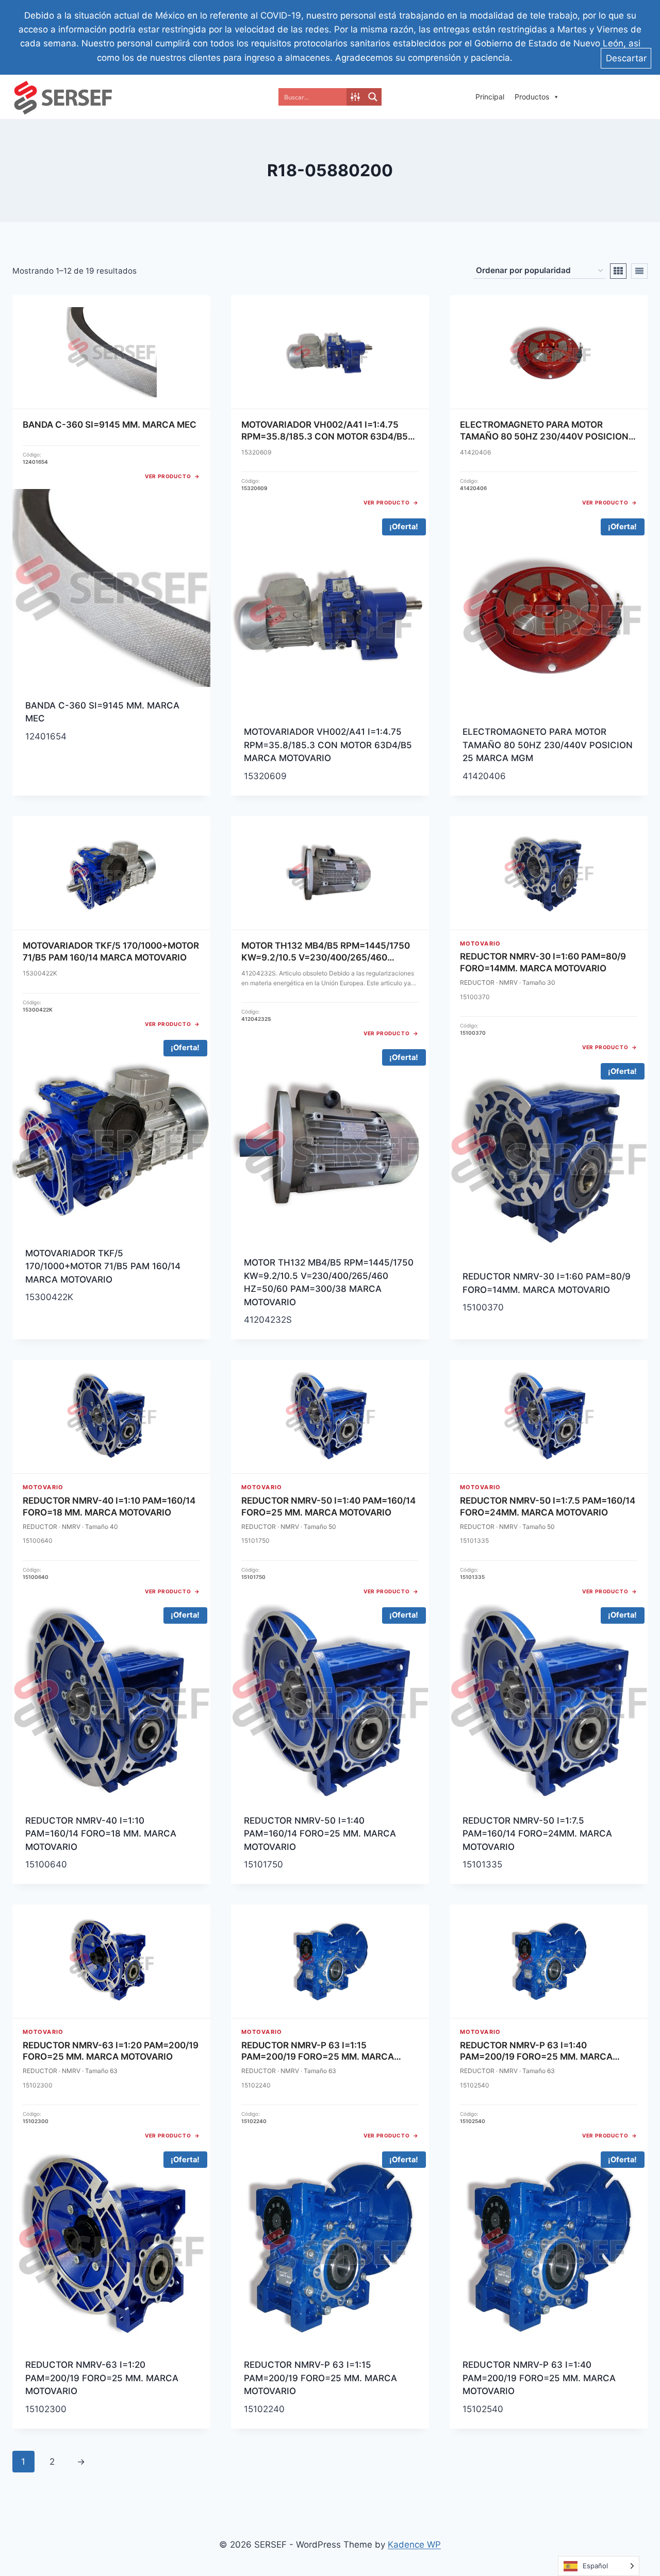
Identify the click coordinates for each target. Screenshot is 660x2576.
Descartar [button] (626, 58)
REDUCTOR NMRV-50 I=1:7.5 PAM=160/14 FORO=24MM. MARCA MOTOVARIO (537, 1834)
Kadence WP (414, 2545)
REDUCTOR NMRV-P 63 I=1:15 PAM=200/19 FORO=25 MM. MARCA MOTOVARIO (320, 2378)
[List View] (639, 271)
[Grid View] (618, 271)
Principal (490, 97)
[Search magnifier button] (373, 97)
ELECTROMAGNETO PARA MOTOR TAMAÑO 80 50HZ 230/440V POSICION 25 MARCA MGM (548, 745)
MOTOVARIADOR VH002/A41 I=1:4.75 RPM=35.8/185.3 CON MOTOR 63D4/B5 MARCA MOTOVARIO (328, 745)
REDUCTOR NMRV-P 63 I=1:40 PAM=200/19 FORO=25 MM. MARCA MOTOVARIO (539, 2378)
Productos (532, 97)
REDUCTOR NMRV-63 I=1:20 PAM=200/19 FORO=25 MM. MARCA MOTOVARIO (102, 2378)
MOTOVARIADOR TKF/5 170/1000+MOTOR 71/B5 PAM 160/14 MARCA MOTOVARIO (103, 1266)
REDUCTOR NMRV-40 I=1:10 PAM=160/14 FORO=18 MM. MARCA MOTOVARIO (101, 1834)
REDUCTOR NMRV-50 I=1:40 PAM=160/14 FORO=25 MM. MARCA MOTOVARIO (320, 1834)
